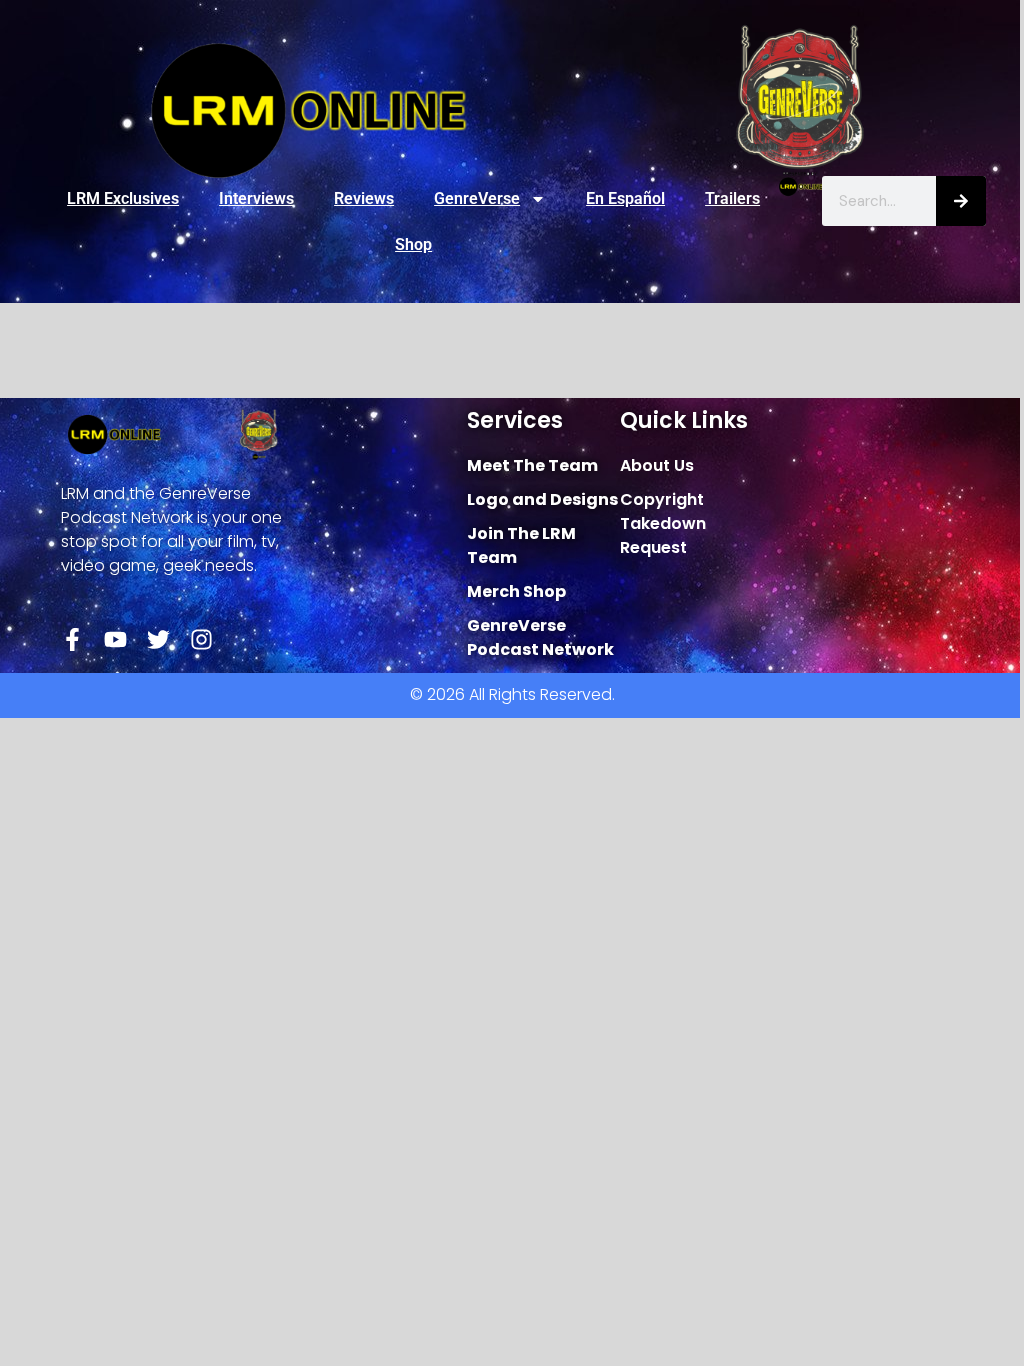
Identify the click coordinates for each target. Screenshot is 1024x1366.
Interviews (256, 198)
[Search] (961, 201)
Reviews (364, 198)
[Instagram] (201, 639)
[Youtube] (115, 639)
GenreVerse (477, 198)
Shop (413, 244)
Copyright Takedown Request (663, 523)
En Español (625, 198)
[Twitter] (158, 639)
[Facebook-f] (72, 639)
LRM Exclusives (123, 198)
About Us (657, 465)
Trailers (732, 198)
